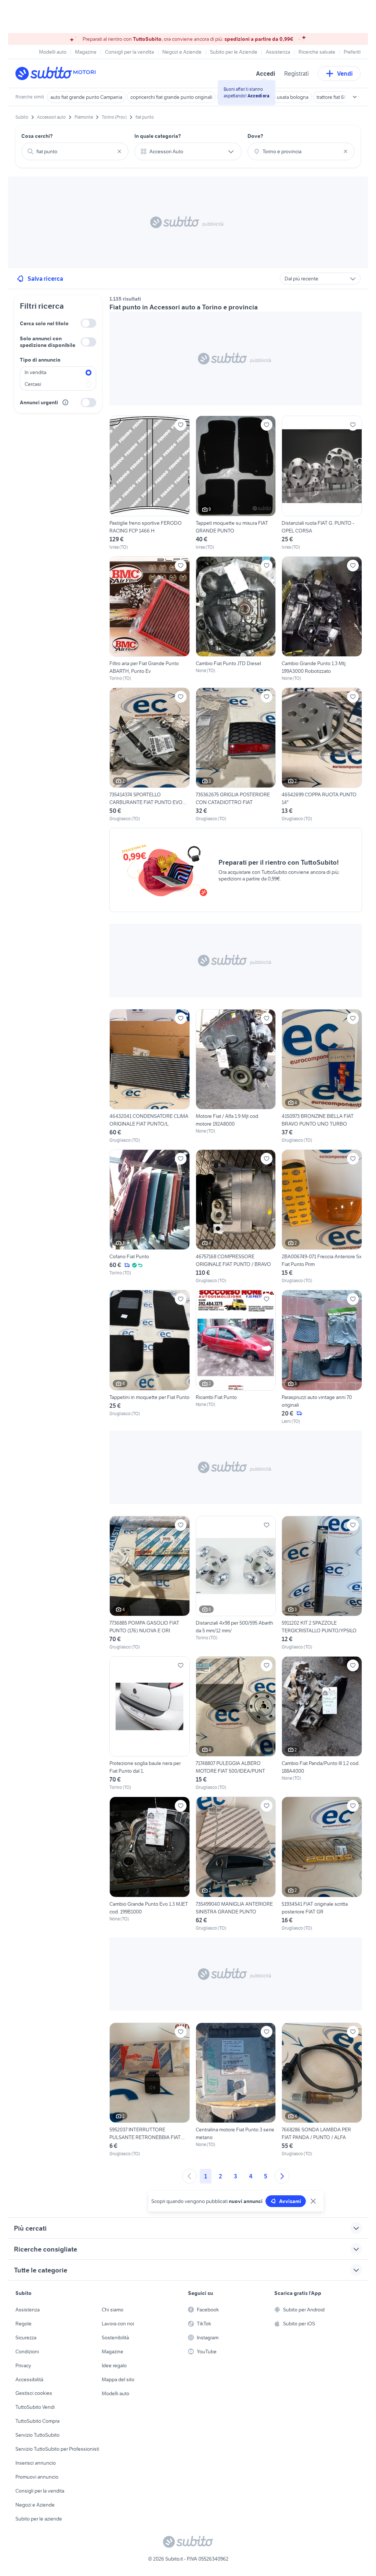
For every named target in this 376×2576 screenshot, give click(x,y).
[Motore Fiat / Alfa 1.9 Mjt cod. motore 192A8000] (236, 1072)
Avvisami (290, 2201)
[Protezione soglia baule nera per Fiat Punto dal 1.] (150, 1723)
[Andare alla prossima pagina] (282, 2176)
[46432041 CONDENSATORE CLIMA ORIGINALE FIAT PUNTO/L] (150, 1076)
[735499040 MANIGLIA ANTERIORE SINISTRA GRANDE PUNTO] (236, 1864)
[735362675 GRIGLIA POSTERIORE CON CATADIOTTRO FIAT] (236, 755)
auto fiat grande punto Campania (86, 97)
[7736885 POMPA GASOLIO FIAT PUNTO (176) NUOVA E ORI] (150, 1583)
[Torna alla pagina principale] (58, 73)
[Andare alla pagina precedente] (189, 2176)
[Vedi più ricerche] (355, 97)
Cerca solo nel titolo (44, 323)
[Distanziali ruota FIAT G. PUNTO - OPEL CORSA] (322, 483)
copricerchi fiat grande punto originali (171, 97)
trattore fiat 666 (333, 97)
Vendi (345, 73)
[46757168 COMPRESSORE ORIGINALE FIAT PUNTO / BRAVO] (236, 1217)
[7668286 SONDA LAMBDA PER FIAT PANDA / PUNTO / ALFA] (322, 2090)
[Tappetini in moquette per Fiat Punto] (150, 1353)
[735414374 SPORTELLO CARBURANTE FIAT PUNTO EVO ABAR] (150, 755)
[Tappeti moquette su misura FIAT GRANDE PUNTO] (236, 483)
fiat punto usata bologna (282, 97)
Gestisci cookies (34, 2393)
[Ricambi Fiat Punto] (236, 1349)
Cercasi (33, 384)
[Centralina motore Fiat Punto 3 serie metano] (236, 2085)
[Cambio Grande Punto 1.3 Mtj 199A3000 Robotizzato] (322, 619)
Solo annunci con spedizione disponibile (48, 342)
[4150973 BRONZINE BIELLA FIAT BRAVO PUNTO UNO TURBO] (322, 1076)
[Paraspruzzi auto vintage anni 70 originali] (322, 1357)
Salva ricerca (45, 279)
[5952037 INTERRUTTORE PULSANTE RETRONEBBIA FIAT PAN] (150, 2090)
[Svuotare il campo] (119, 151)
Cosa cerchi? (37, 136)
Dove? (255, 136)
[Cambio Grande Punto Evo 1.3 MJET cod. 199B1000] (150, 1859)
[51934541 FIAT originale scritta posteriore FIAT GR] (322, 1864)
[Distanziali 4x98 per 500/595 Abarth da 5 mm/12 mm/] (236, 1583)
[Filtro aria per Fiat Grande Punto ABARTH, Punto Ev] (150, 619)
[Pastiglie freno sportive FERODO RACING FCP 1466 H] (150, 483)
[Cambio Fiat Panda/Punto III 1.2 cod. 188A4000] (322, 1719)
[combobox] (75, 151)
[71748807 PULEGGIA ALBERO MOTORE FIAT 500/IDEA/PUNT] (236, 1723)
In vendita (35, 372)
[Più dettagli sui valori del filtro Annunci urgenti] (65, 402)
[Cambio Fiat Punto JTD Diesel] (236, 615)
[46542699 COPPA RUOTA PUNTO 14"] (322, 755)
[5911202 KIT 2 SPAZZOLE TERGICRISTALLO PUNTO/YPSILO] (322, 1583)
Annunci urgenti (39, 402)
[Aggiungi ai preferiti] (181, 425)
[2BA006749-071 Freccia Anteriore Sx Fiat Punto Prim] (322, 1217)
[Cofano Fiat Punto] (150, 1213)
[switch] (88, 323)
